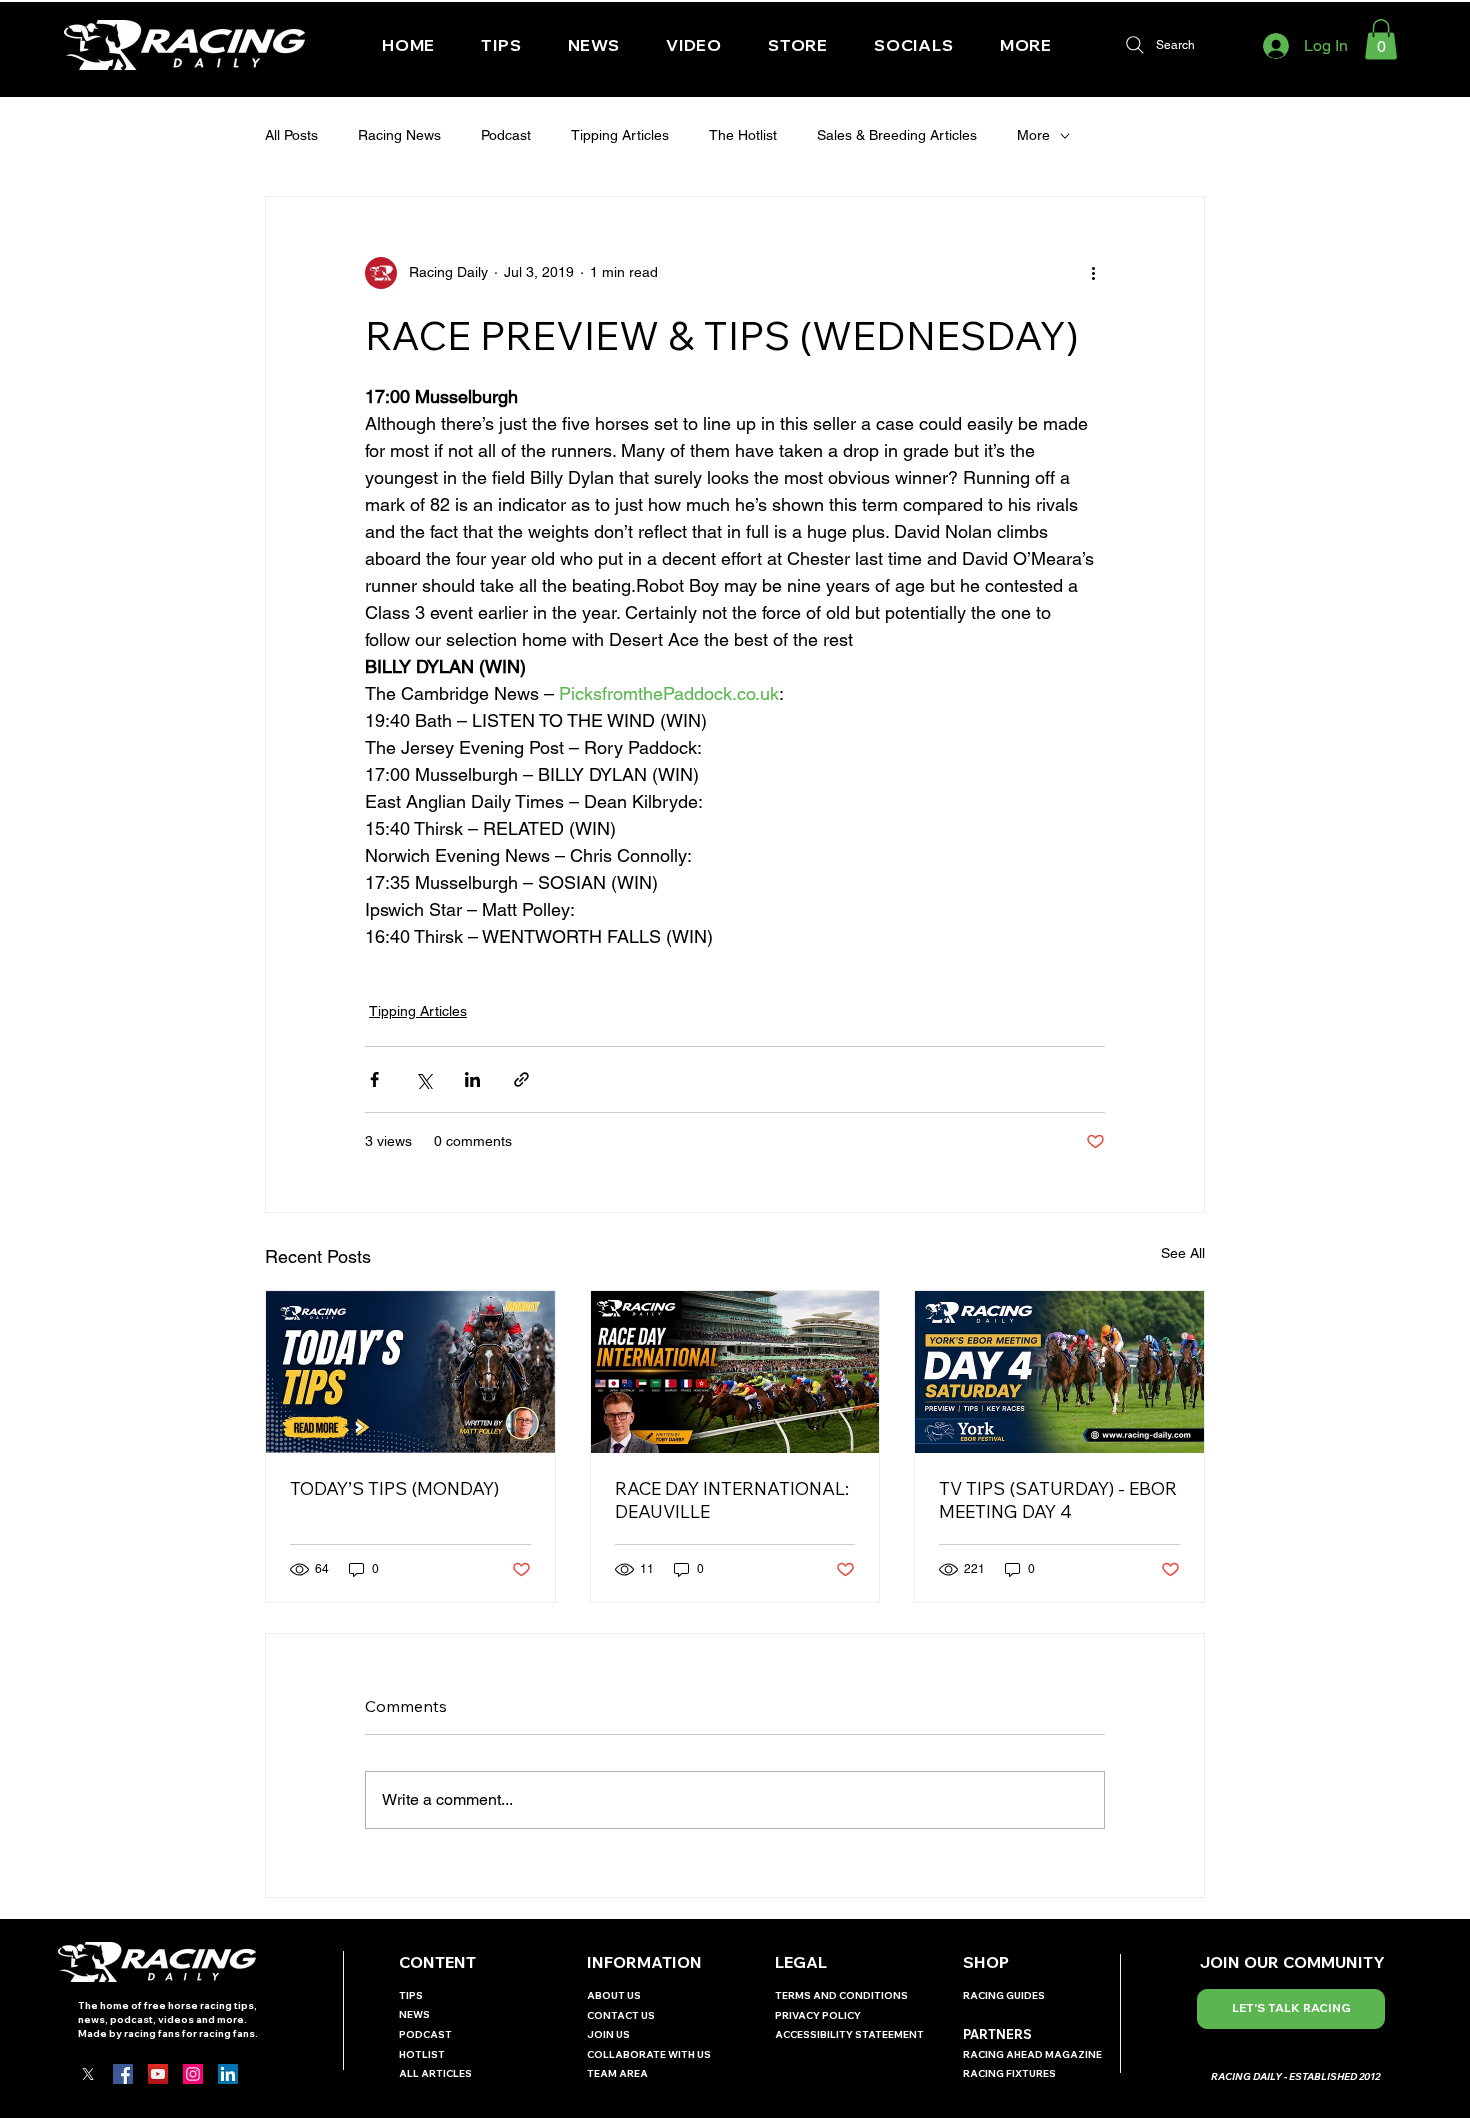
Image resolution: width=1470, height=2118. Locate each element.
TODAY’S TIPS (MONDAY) (394, 1488)
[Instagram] (193, 2074)
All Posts (291, 135)
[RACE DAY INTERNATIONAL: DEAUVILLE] (735, 1372)
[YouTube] (158, 2074)
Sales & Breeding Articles (897, 135)
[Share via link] (521, 1079)
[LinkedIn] (228, 2074)
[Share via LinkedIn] (472, 1079)
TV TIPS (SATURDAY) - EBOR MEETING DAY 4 (1058, 1500)
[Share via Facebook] (374, 1079)
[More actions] (1093, 273)
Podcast (506, 135)
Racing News (399, 135)
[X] (88, 2074)
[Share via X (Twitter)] (423, 1079)
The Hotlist (743, 135)
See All (1183, 1253)
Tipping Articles (620, 135)
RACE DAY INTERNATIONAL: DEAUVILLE (732, 1500)
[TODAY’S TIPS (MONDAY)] (410, 1372)
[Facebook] (123, 2074)
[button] (914, 45)
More (1033, 135)
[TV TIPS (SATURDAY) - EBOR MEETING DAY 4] (1059, 1372)
